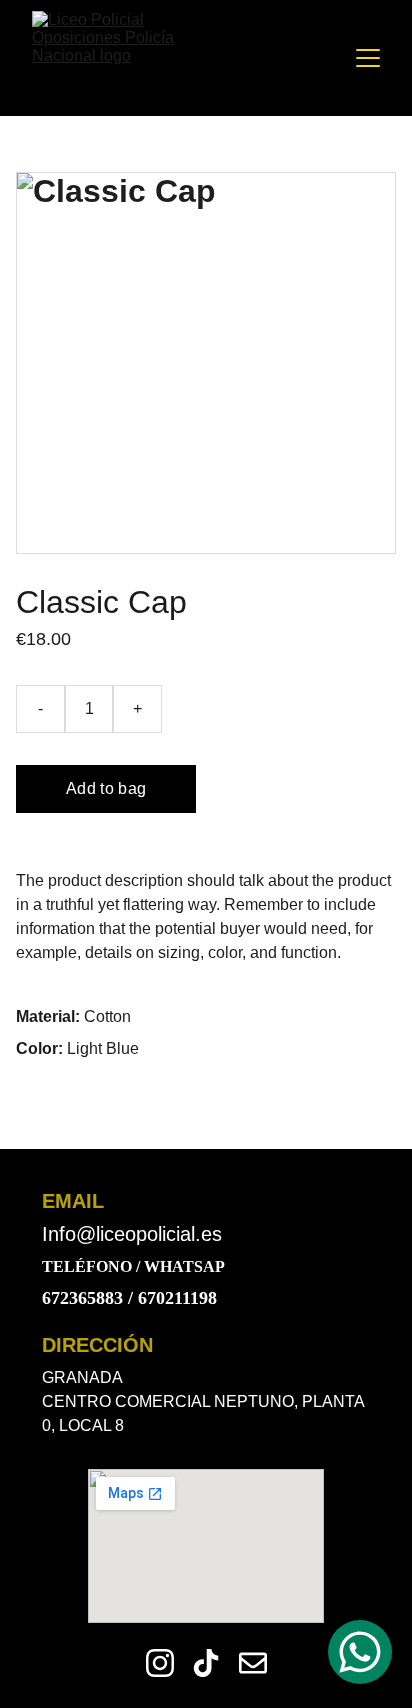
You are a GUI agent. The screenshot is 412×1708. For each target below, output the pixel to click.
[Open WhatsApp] (360, 1652)
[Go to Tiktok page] (206, 1663)
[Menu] (368, 58)
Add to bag (106, 788)
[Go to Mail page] (253, 1663)
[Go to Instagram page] (160, 1663)
